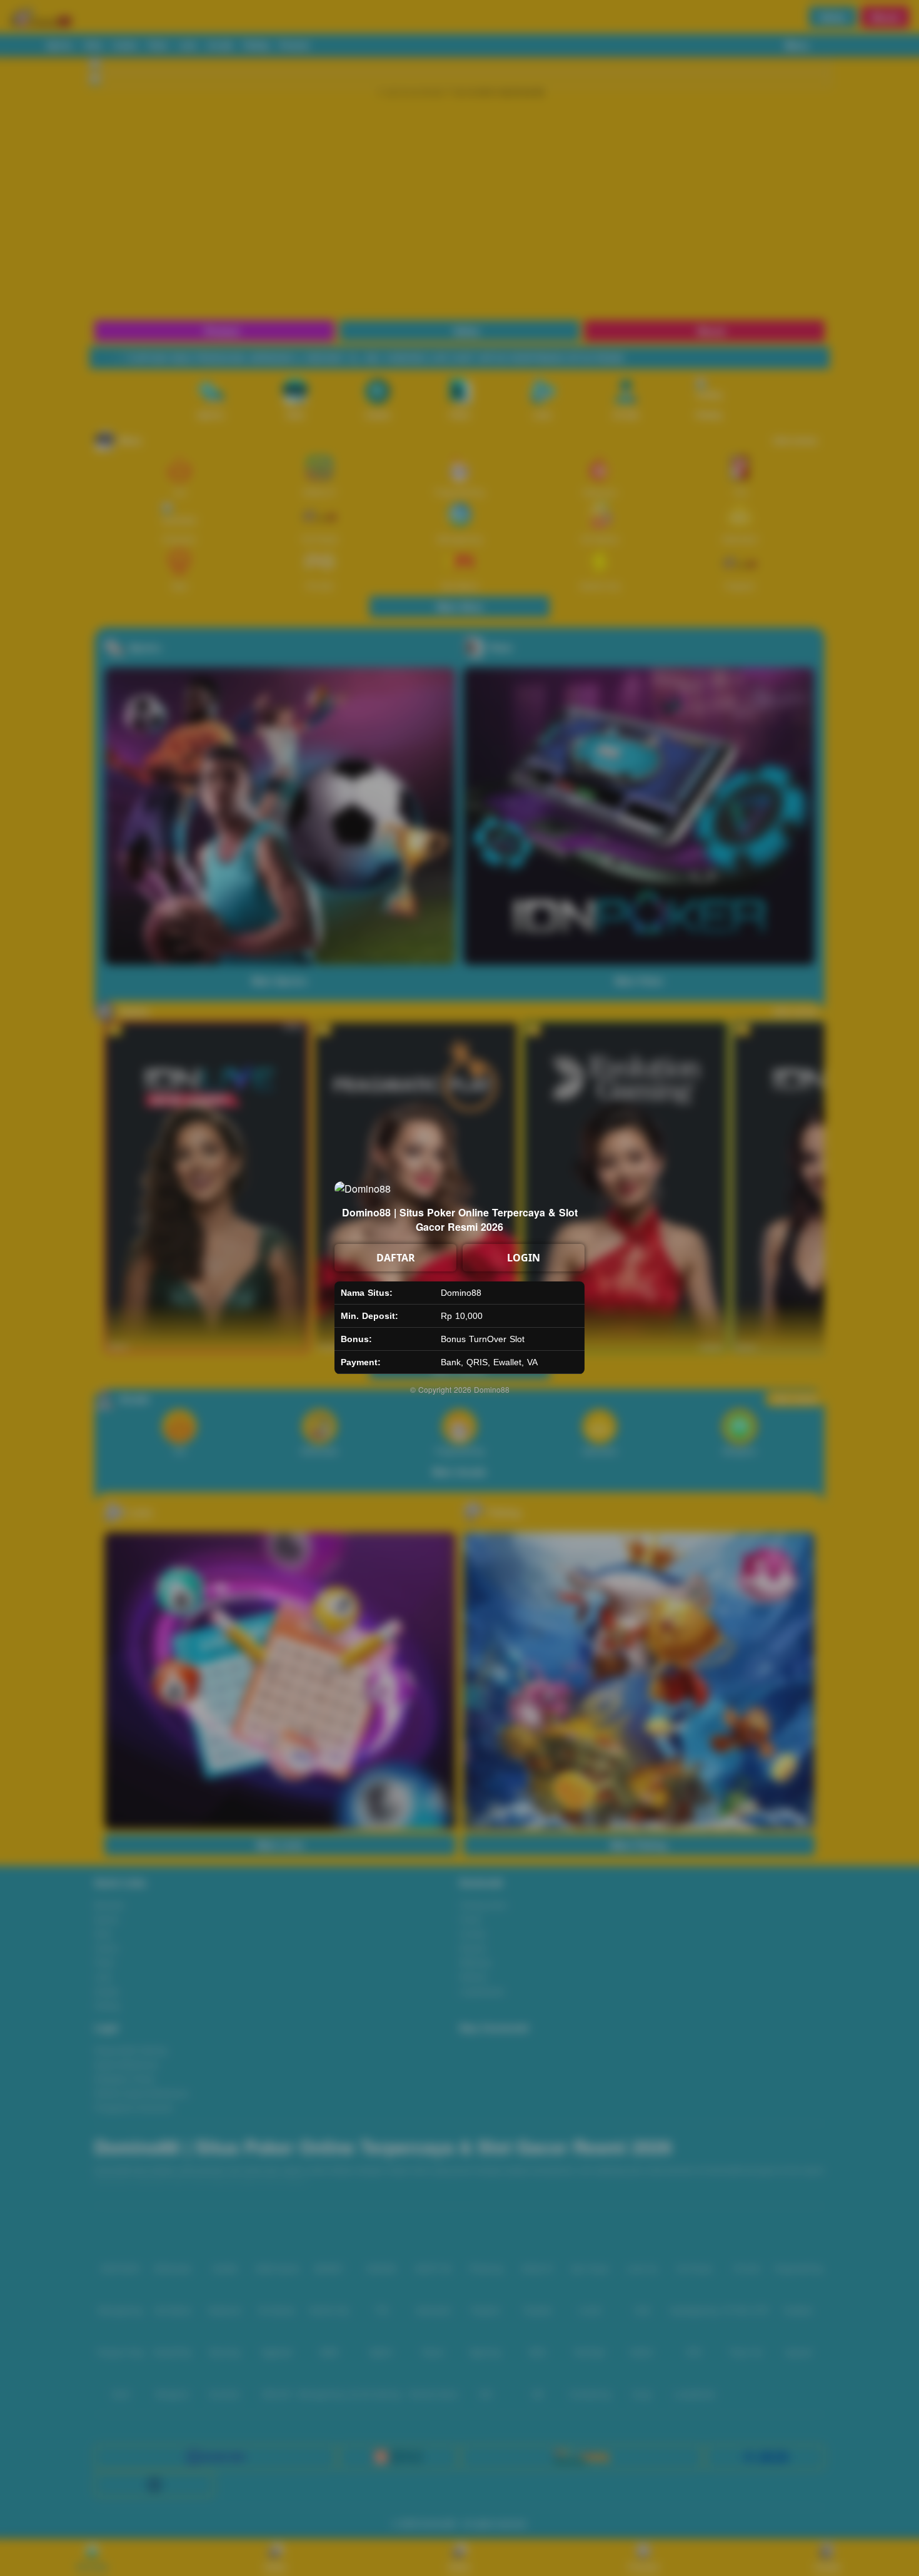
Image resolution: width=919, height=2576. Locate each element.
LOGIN (524, 1258)
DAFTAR (396, 1258)
